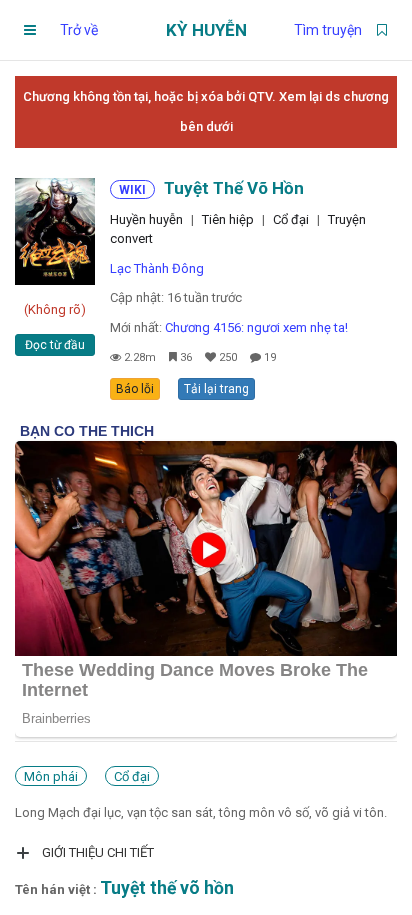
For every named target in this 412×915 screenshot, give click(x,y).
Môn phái (51, 776)
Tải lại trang (216, 389)
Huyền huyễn (146, 219)
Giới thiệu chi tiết (98, 852)
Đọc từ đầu (55, 345)
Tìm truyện (328, 30)
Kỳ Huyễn (206, 30)
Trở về (79, 30)
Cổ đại (291, 219)
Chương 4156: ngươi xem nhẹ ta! (256, 327)
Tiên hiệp (228, 219)
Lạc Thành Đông (157, 268)
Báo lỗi (135, 389)
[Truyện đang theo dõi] (382, 30)
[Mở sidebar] (30, 30)
